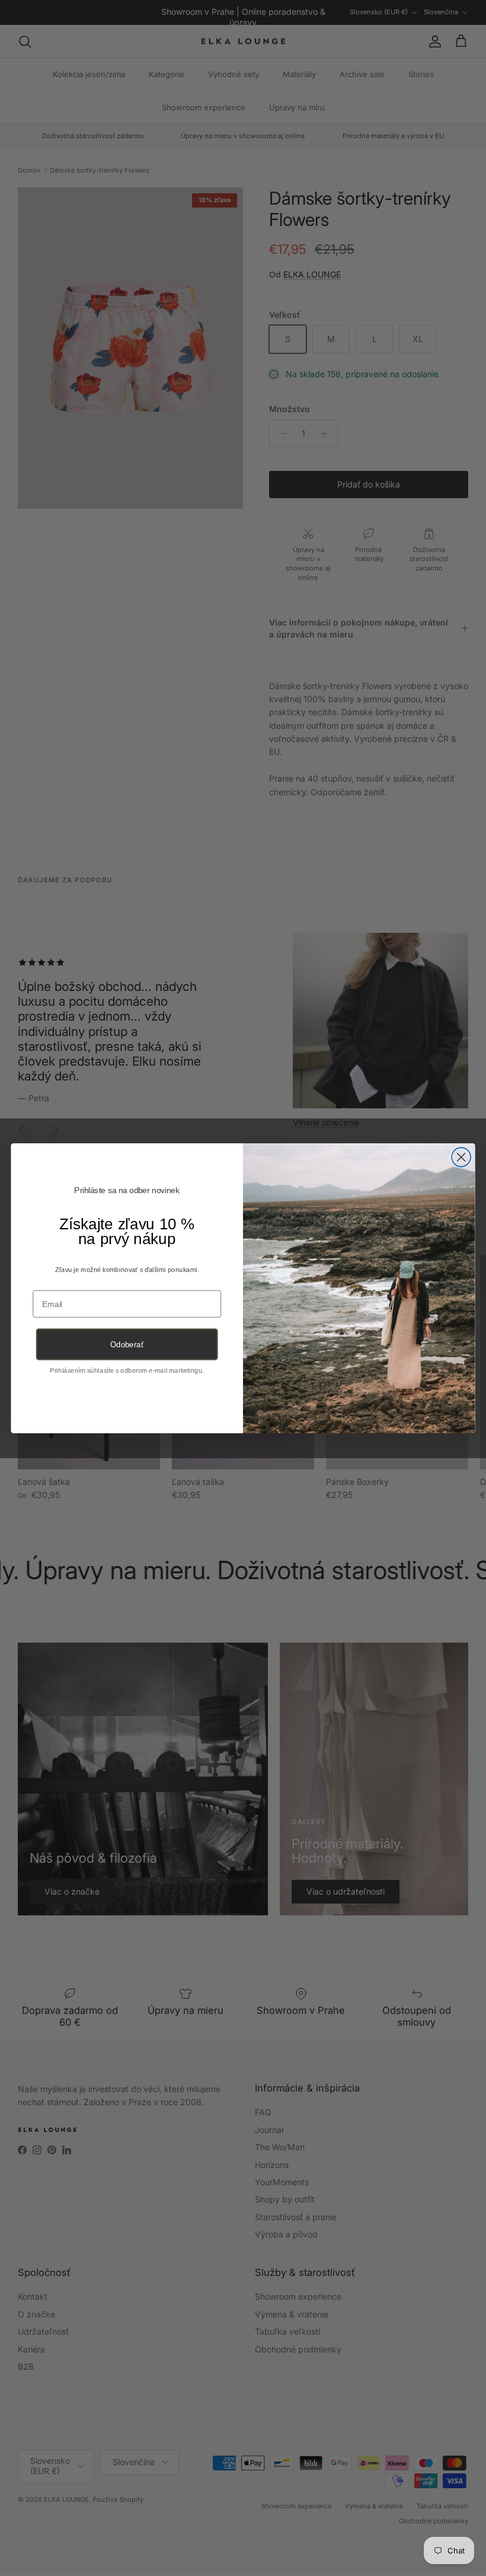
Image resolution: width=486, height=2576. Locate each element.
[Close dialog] (461, 1157)
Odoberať (127, 1345)
